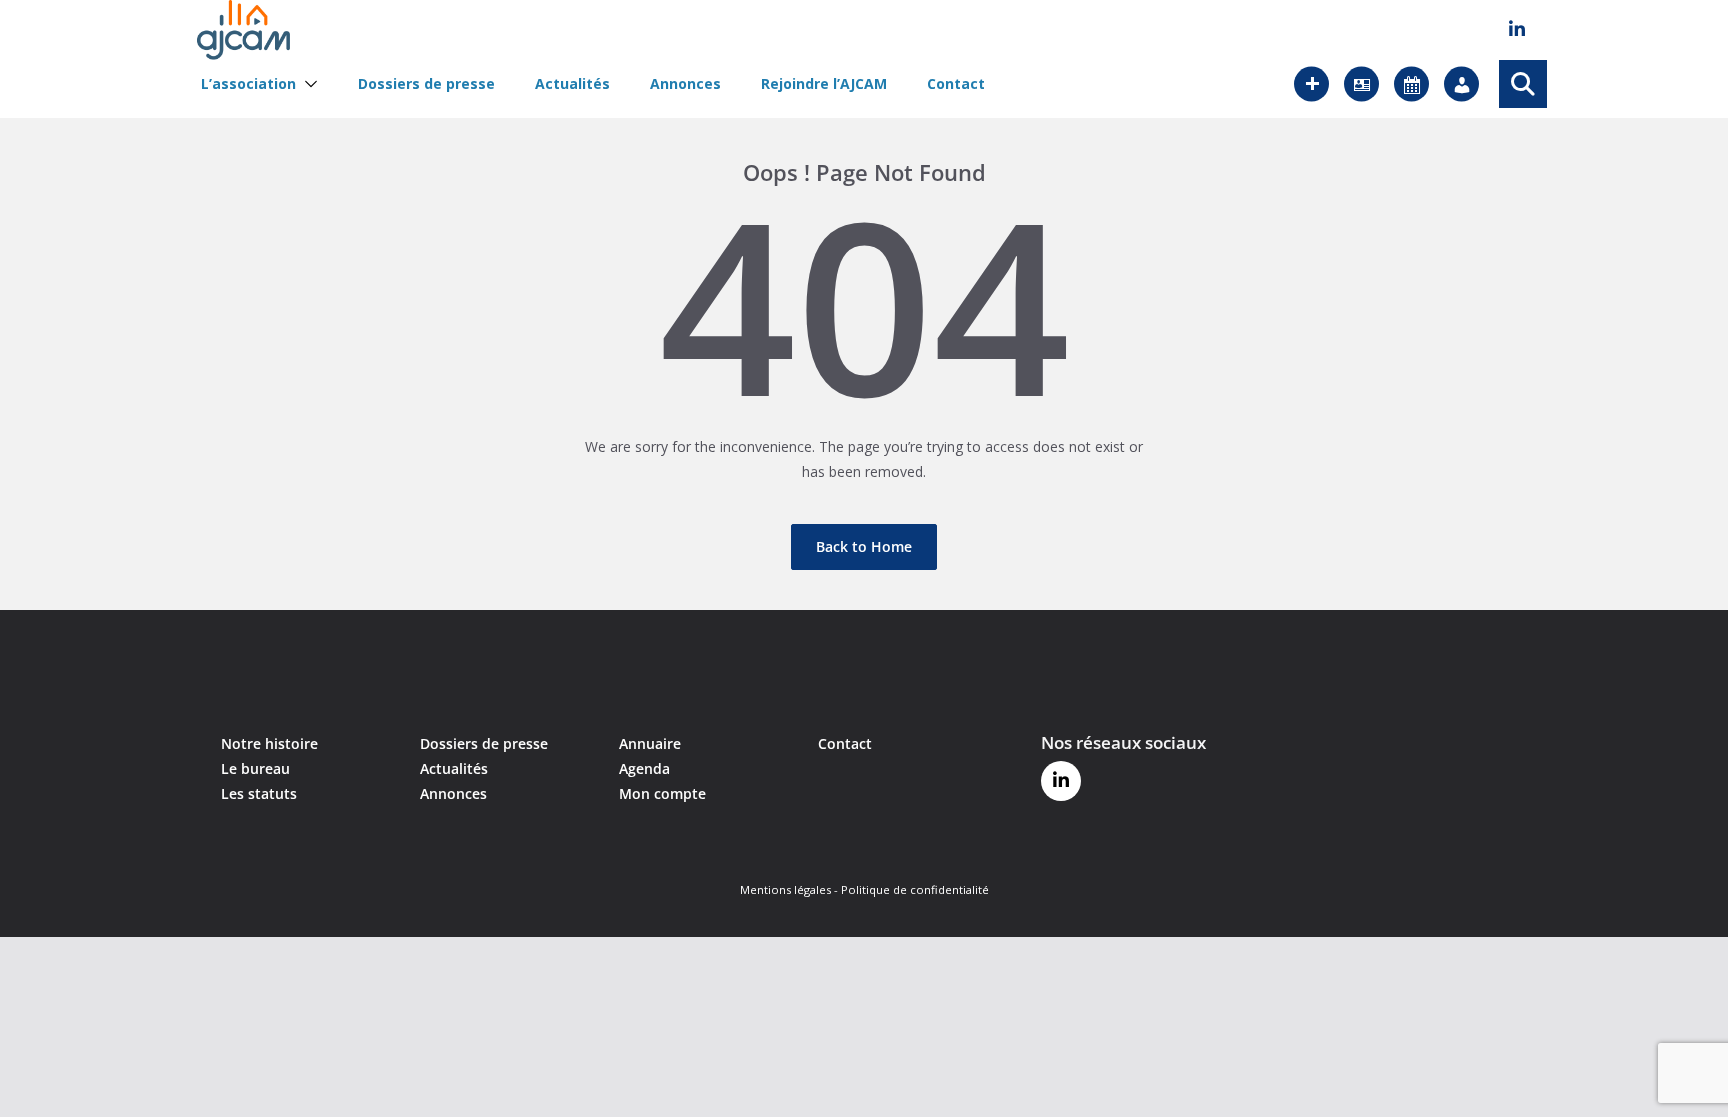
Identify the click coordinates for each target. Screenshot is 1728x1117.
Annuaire (650, 743)
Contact (956, 84)
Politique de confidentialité (915, 889)
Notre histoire (269, 743)
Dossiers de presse (426, 84)
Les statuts (259, 793)
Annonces (685, 84)
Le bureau (255, 768)
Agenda (644, 768)
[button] (307, 84)
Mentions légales (785, 889)
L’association (248, 84)
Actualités (572, 84)
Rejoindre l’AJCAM (824, 84)
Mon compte (662, 793)
